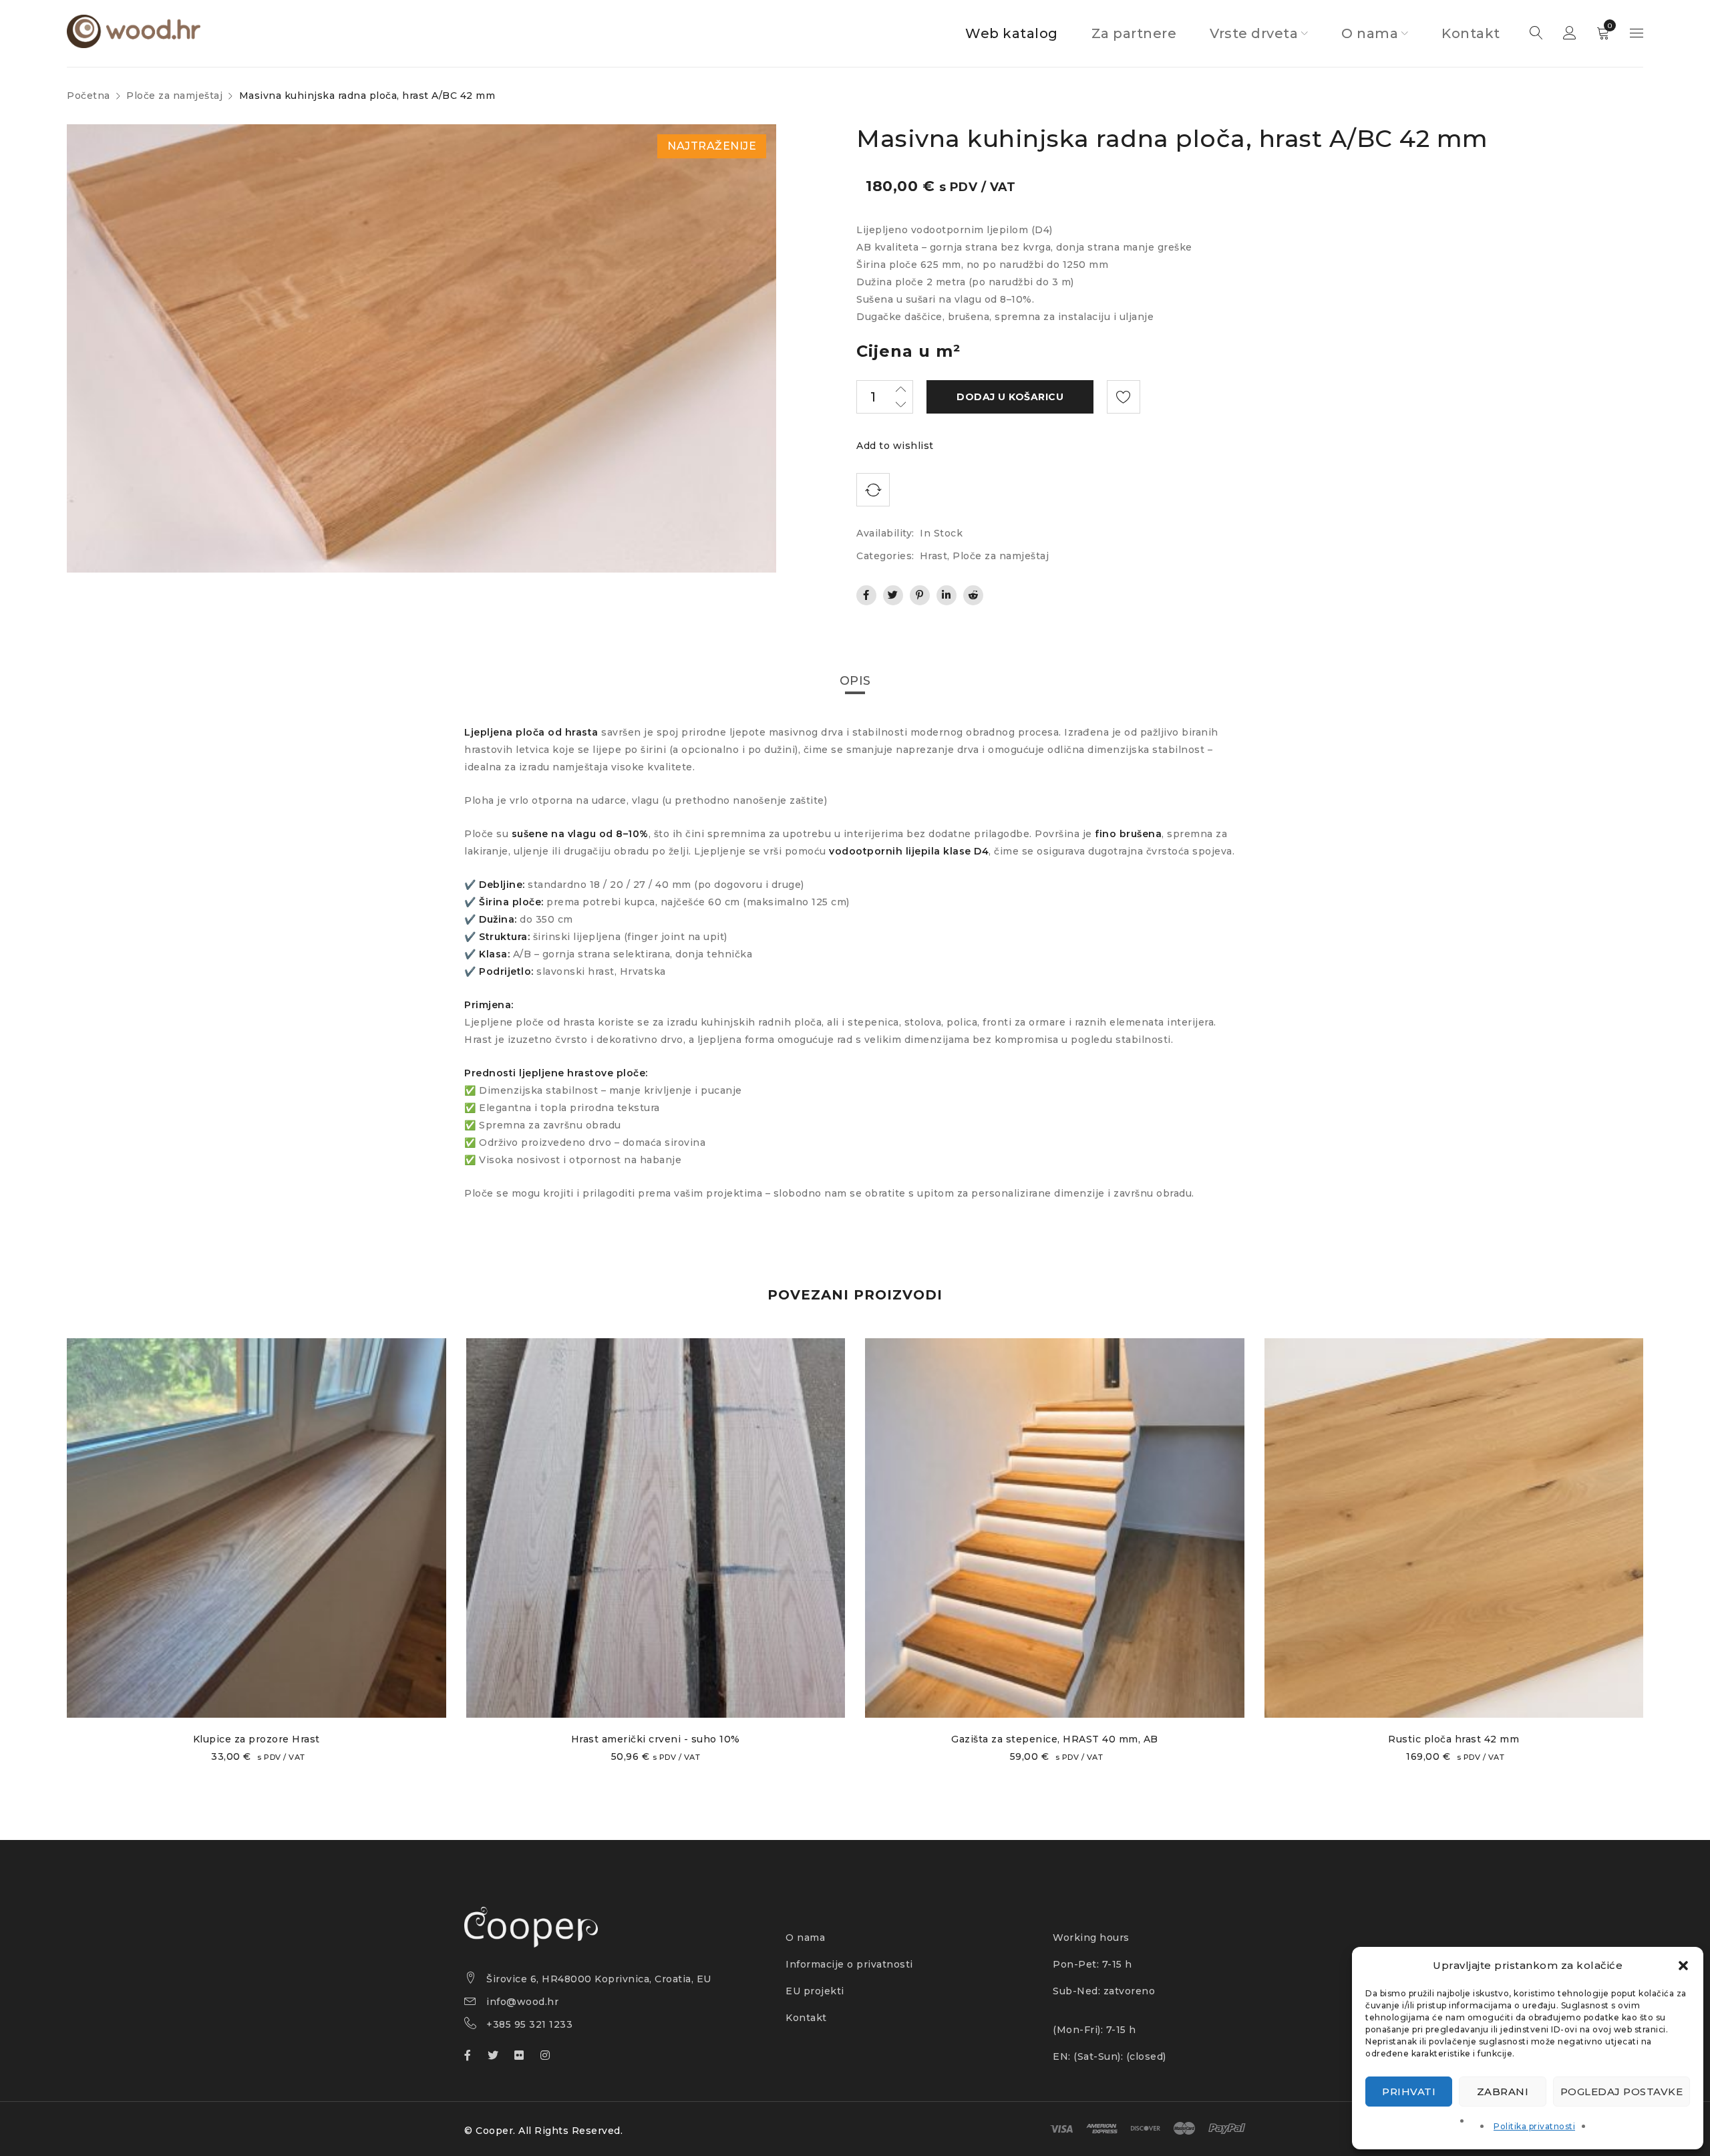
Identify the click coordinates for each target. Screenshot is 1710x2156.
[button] (1683, 1966)
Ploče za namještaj (174, 96)
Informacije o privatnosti (849, 1964)
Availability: (885, 533)
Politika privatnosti (1534, 2126)
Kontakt (806, 2018)
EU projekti (815, 1991)
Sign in (1570, 33)
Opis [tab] (855, 681)
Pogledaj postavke (1622, 2092)
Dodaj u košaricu (1010, 397)
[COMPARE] (873, 490)
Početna (89, 96)
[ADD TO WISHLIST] (1124, 397)
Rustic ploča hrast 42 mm (1453, 1739)
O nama (805, 1938)
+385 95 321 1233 (529, 2024)
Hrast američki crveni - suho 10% (656, 1739)
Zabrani (1503, 2092)
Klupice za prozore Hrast (256, 1739)
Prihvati (1409, 2092)
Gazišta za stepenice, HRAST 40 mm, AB (1055, 1739)
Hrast (934, 556)
